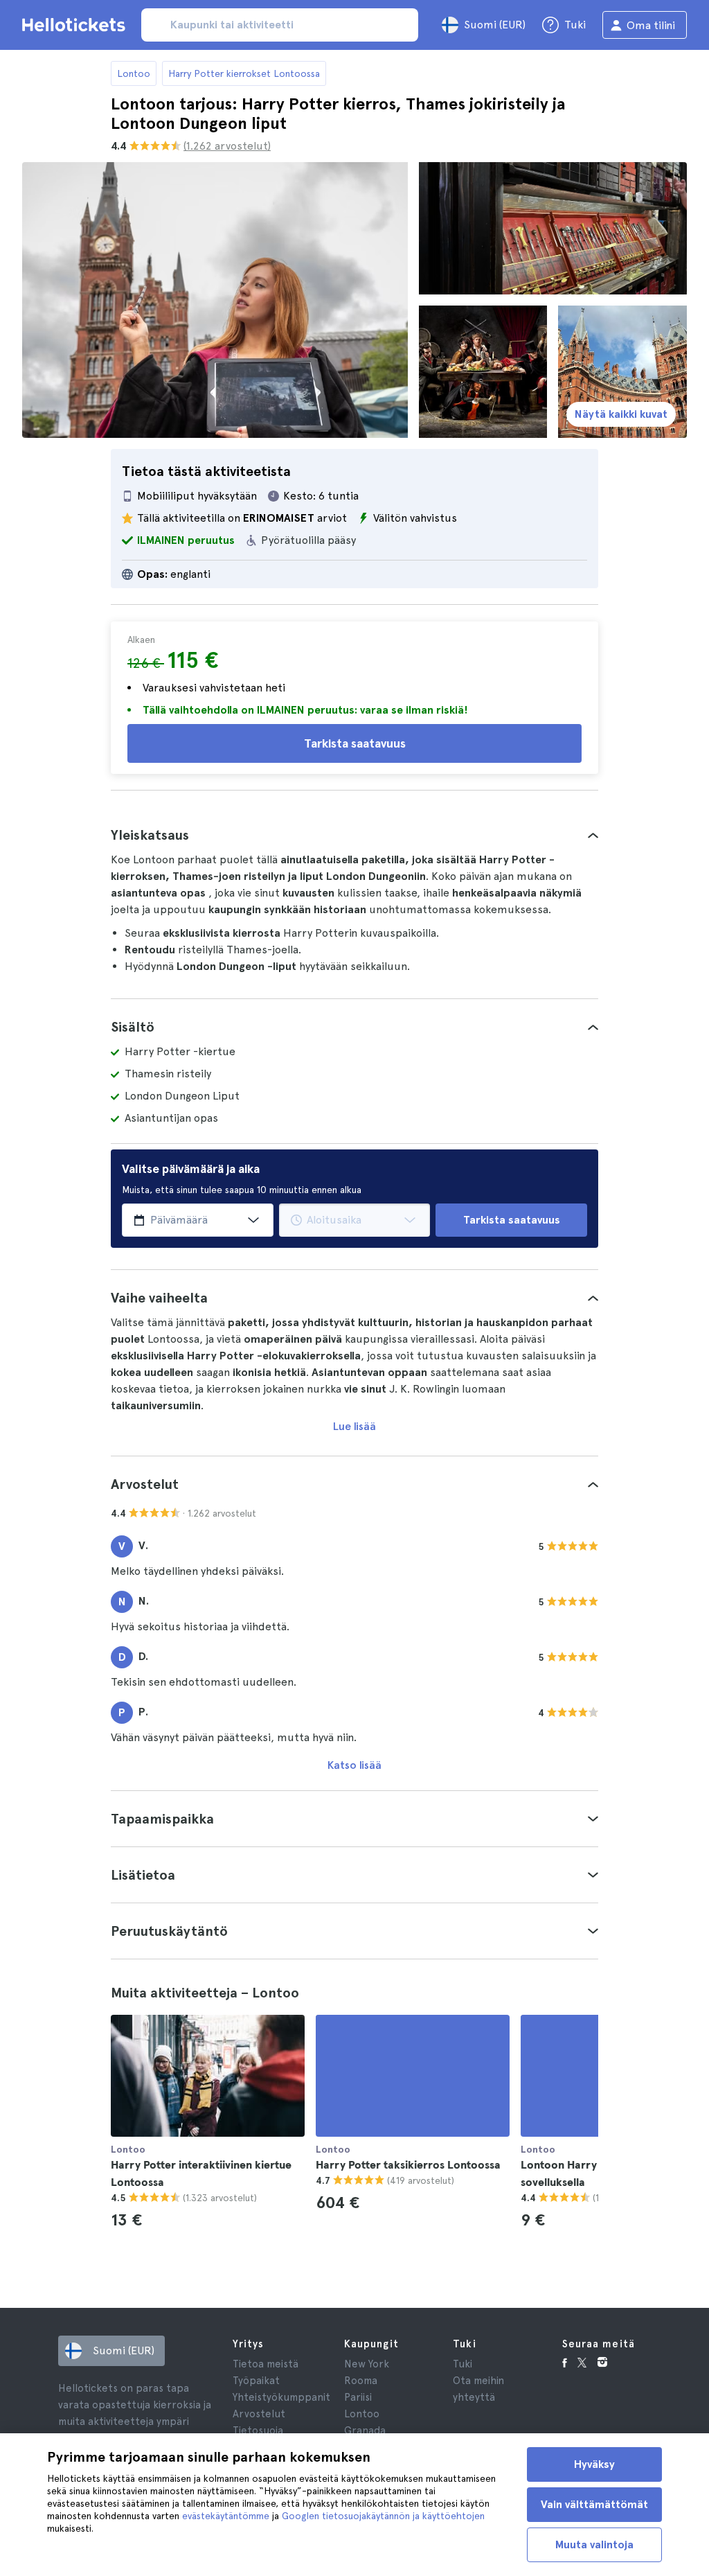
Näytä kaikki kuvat (621, 414)
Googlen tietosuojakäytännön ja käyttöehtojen (383, 2516)
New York (367, 2364)
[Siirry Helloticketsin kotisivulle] (76, 25)
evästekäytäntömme (226, 2516)
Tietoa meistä (266, 2364)
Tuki (463, 2364)
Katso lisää (354, 1765)
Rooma (361, 2381)
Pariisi (358, 2397)
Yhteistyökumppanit (281, 2397)
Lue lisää (354, 1426)
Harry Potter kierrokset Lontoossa (244, 73)
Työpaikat (256, 2381)
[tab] (354, 835)
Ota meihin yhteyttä (478, 2389)
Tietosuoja (258, 2431)
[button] (354, 835)
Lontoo (134, 73)
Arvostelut (259, 2414)
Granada (365, 2431)
